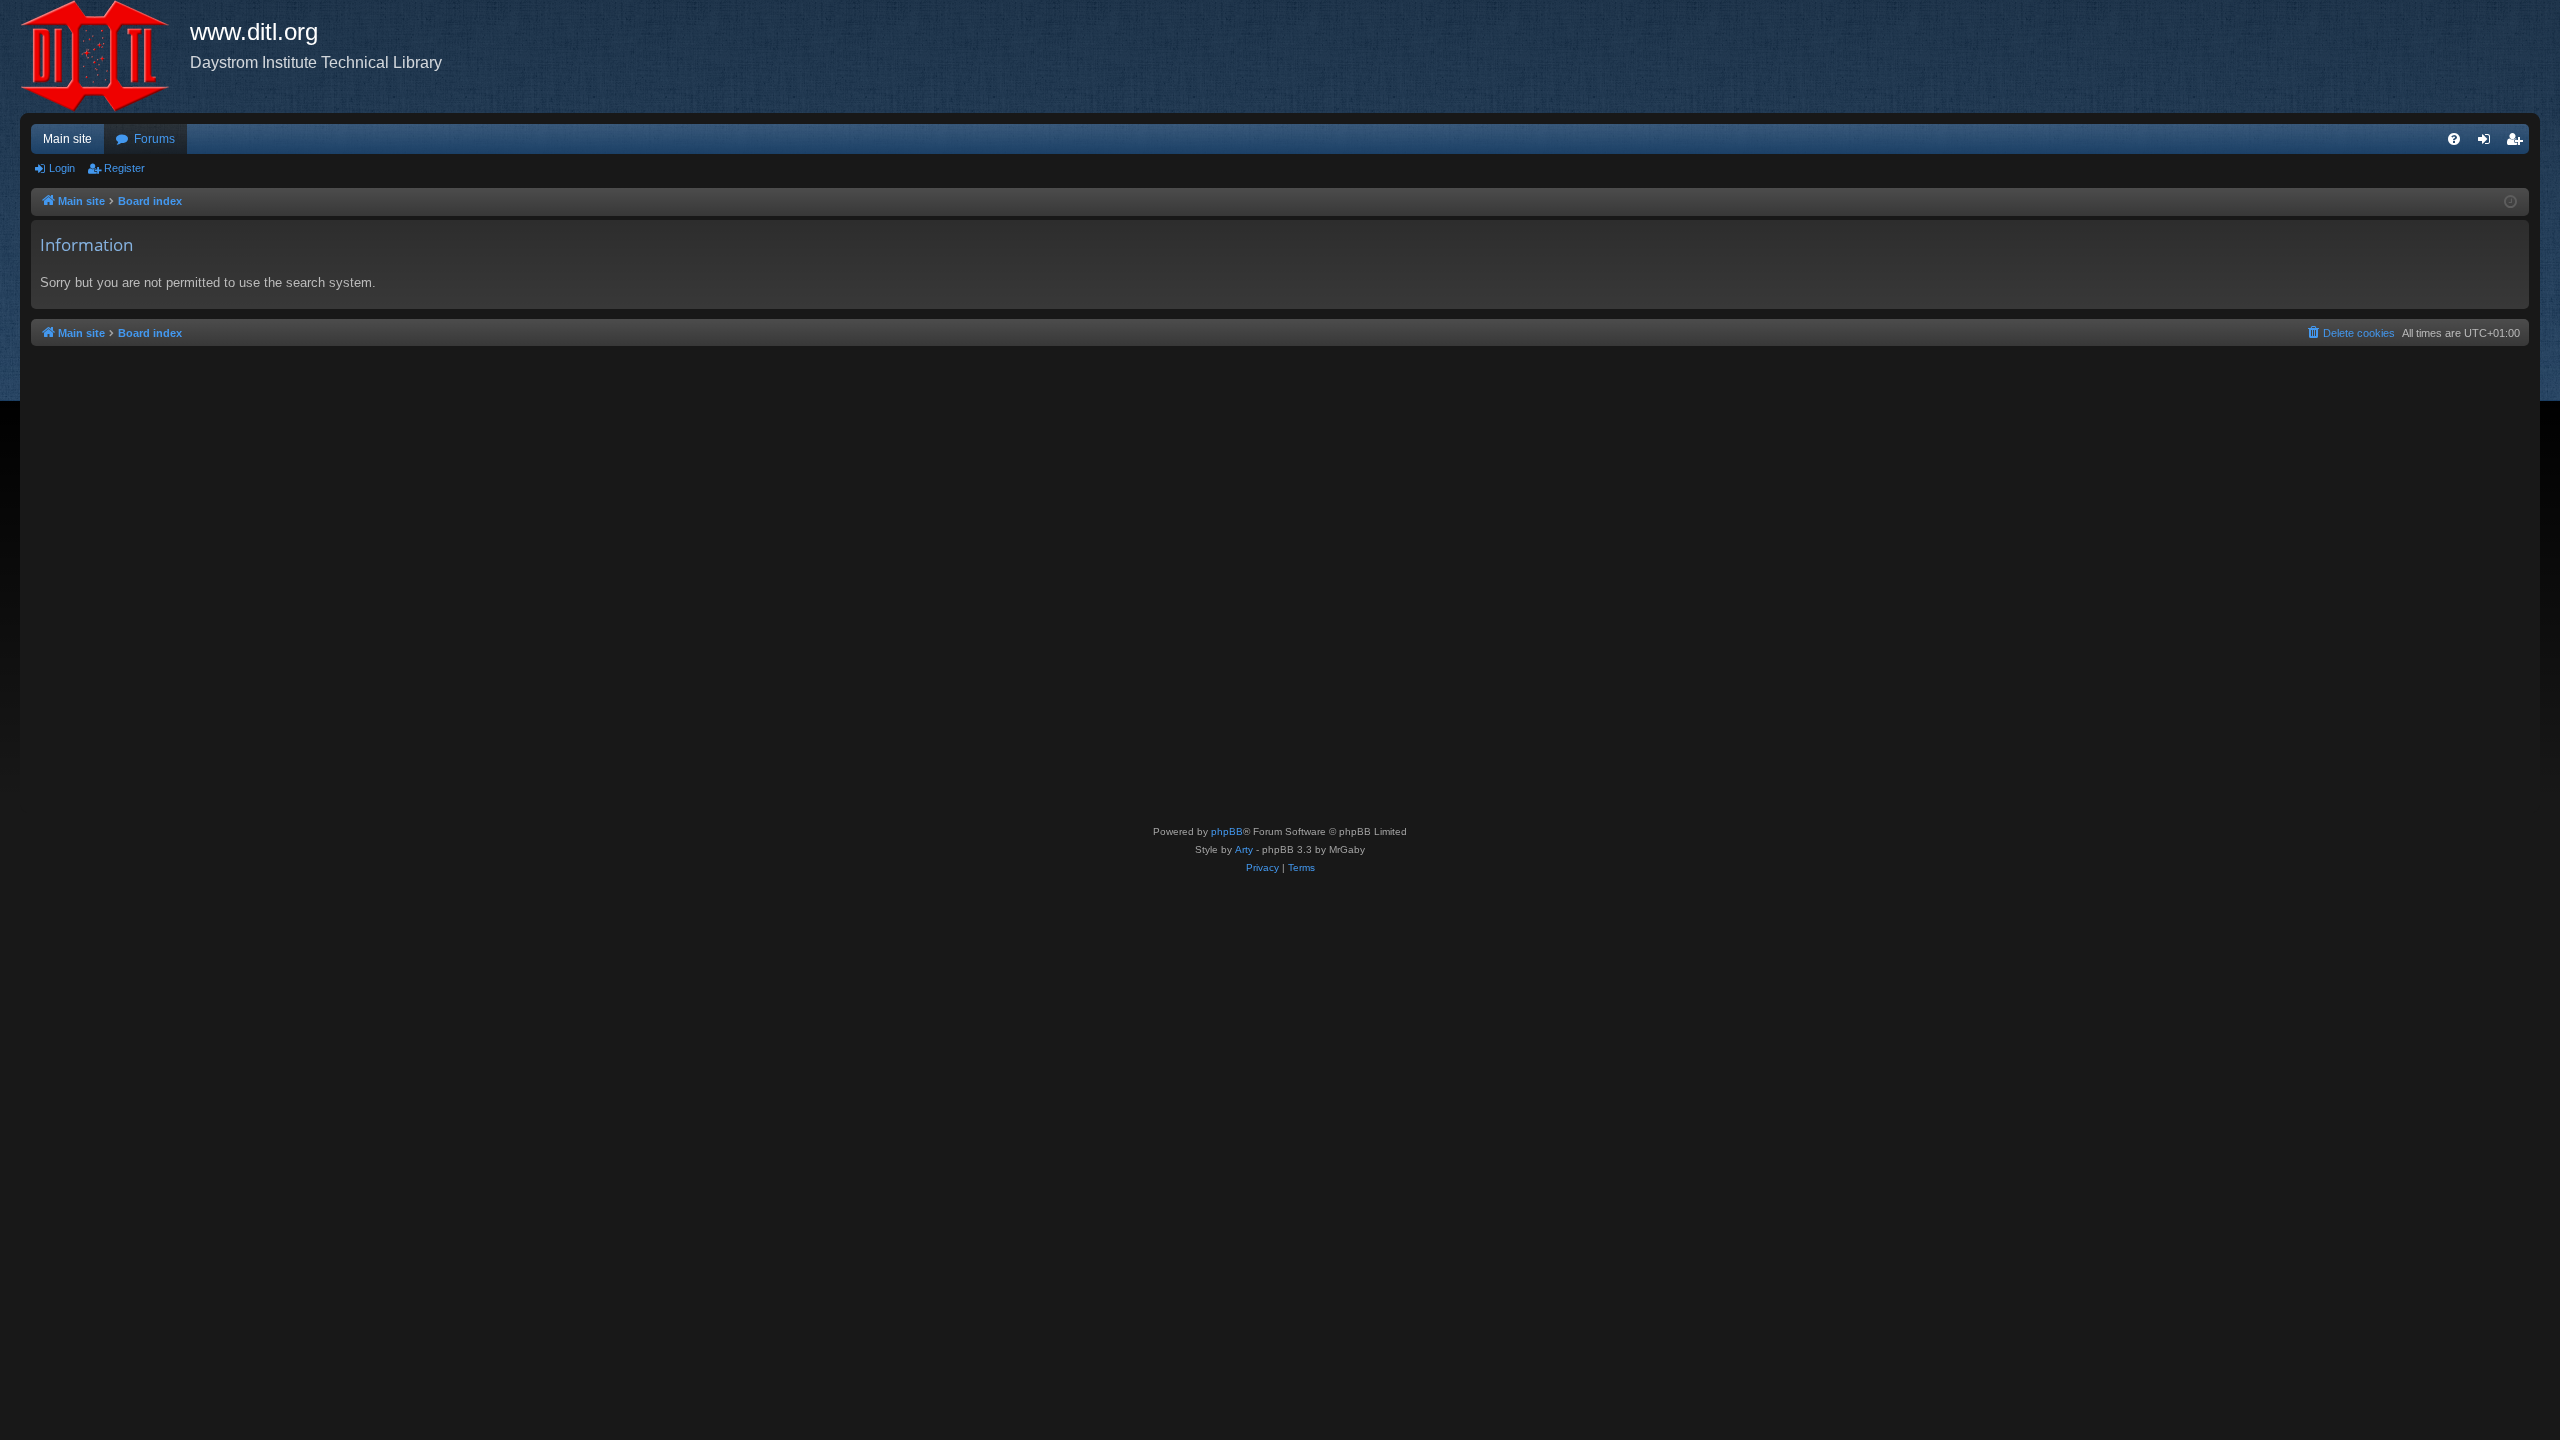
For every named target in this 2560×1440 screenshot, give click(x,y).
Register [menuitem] (2518, 143)
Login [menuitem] (2488, 143)
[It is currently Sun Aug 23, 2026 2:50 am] (2510, 202)
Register (124, 168)
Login (62, 168)
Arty (1244, 849)
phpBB (1227, 831)
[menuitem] (2454, 139)
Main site (67, 139)
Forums (154, 139)
